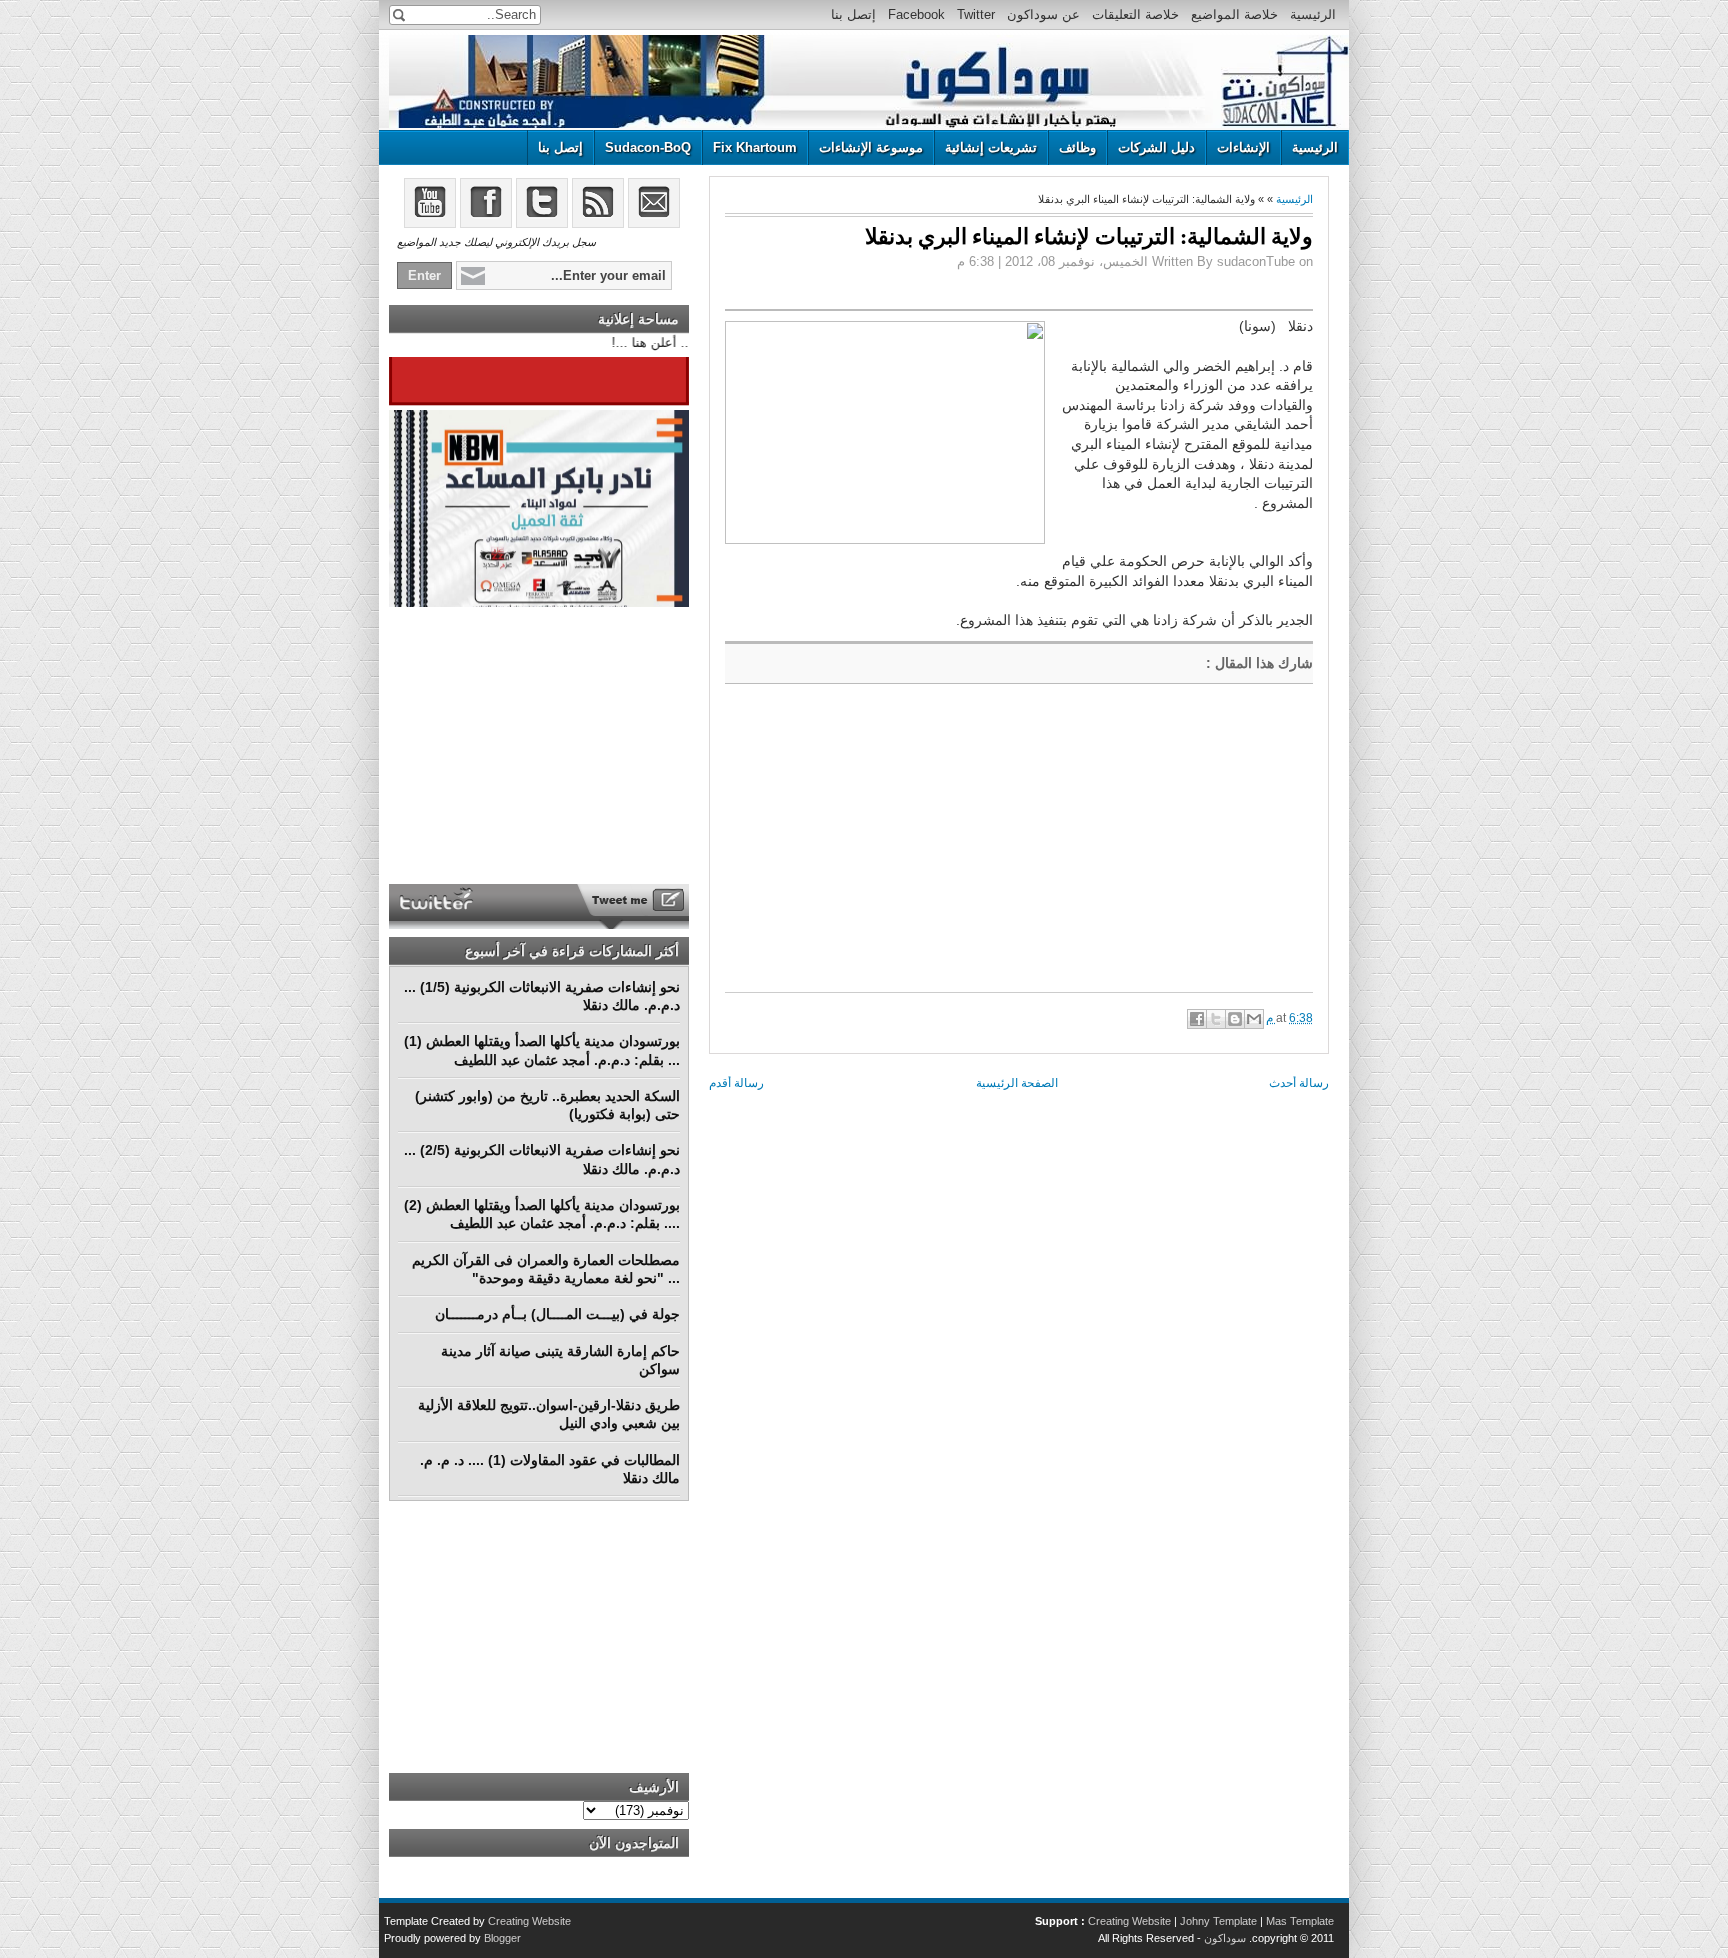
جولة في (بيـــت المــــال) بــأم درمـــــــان (557, 1314)
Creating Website (1129, 1921)
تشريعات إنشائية (991, 147)
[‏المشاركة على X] (1216, 1019)
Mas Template (1300, 1921)
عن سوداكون (1043, 14)
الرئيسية (1313, 14)
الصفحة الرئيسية (1017, 1083)
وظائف (1077, 147)
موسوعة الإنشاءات (871, 147)
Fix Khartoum (755, 147)
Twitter (976, 14)
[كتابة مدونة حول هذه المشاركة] (1235, 1019)
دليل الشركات (1156, 147)
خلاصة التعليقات (1135, 14)
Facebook (916, 14)
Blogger (502, 1938)
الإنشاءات (1243, 147)
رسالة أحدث (1299, 1083)
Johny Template (1218, 1921)
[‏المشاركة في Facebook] (1197, 1019)
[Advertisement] (875, 844)
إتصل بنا (853, 14)
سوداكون (1225, 1938)
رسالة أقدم (736, 1083)
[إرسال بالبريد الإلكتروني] (1254, 1019)
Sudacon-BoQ (648, 147)
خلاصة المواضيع (1234, 14)
